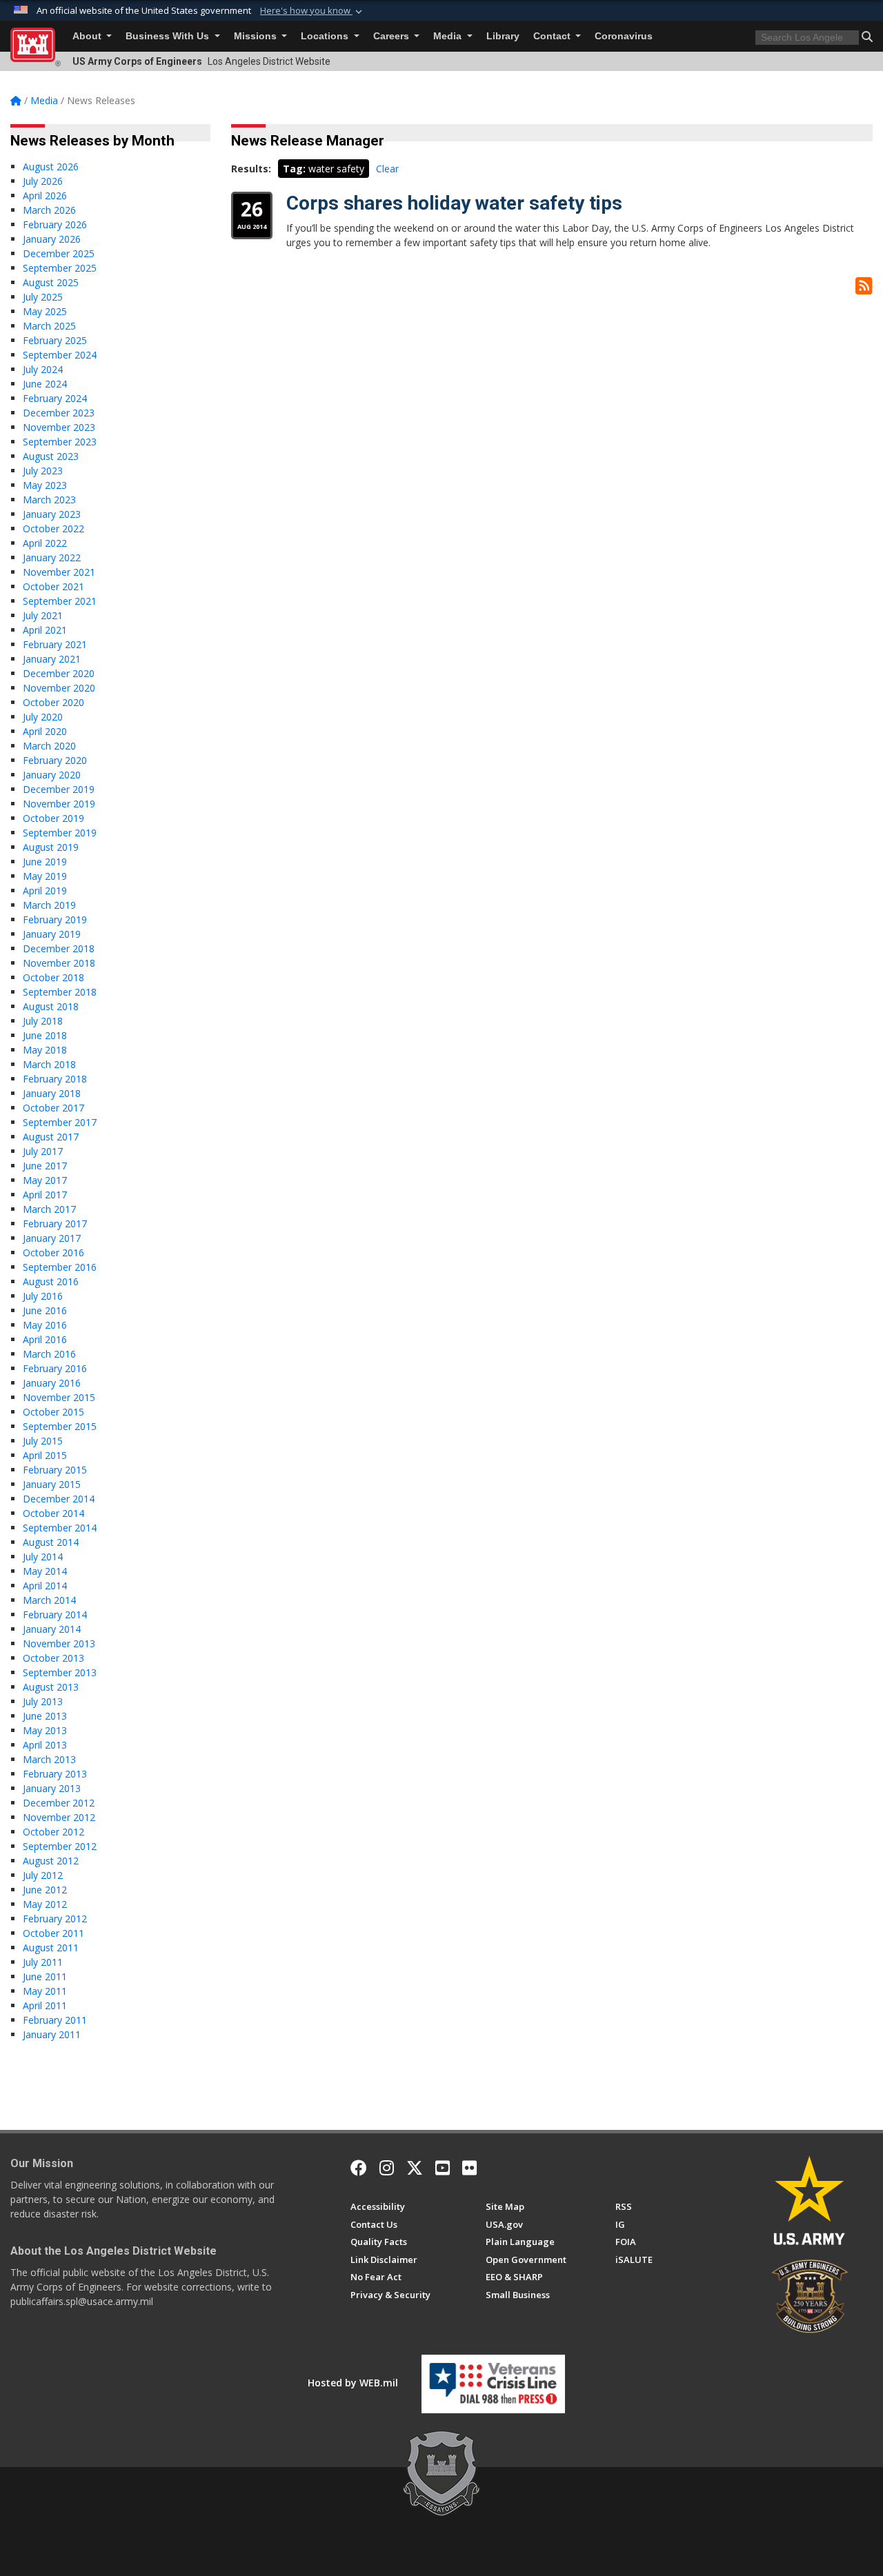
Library (503, 36)
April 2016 (45, 1339)
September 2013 (60, 1672)
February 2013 (55, 1774)
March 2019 (49, 905)
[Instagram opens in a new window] (387, 2168)
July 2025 (43, 297)
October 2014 (53, 1513)
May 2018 (45, 1050)
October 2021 (53, 586)
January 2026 (52, 239)
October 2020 (53, 702)
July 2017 (43, 1151)
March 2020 (49, 746)
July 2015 (43, 1441)
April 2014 (45, 1586)
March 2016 (49, 1354)
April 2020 (45, 731)
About (88, 36)
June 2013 (45, 1716)
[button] (312, 11)
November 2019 (59, 804)
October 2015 (53, 1412)
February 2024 (55, 398)
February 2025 (55, 340)
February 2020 (55, 760)
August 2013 (51, 1687)
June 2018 (45, 1035)
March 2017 (49, 1209)
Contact (553, 36)
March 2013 (49, 1759)
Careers (393, 36)
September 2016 (60, 1267)
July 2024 (43, 369)
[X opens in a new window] (415, 2168)
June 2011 (45, 1976)
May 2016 (45, 1325)
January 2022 (52, 557)
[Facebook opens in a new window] (359, 2168)
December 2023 (59, 413)
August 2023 (51, 456)
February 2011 (55, 2020)
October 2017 (53, 1108)
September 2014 (60, 1528)
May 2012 (45, 1904)
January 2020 (52, 775)
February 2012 (55, 1919)
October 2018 (53, 977)
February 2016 (55, 1368)
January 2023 (52, 514)
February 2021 (55, 644)
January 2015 (52, 1484)
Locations (326, 36)
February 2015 (55, 1470)
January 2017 (52, 1238)
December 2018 (59, 948)
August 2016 (51, 1281)
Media (449, 36)
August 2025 (51, 282)
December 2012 (59, 1803)
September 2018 (60, 992)
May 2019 (45, 876)
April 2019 (45, 890)
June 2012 (45, 1890)
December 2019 (59, 789)
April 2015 (45, 1455)
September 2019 (60, 833)
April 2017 (45, 1195)
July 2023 (43, 471)
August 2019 (51, 847)
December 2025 (59, 253)
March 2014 (49, 1600)
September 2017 (60, 1122)
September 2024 (60, 355)
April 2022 (45, 543)
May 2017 (45, 1180)
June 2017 (45, 1166)
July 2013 (43, 1701)
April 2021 (45, 630)
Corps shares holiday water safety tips (454, 203)
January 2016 (52, 1383)
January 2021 (52, 659)
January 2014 (52, 1629)
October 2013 (53, 1658)
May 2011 (45, 1991)
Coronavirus (624, 36)
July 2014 (43, 1557)
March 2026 (49, 210)
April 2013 (45, 1745)
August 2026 (51, 167)
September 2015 (60, 1426)
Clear (387, 169)
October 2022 (53, 529)
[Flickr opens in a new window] (469, 2168)
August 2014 (51, 1542)
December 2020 (59, 673)
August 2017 (51, 1137)
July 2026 (43, 181)
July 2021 (43, 615)
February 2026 (55, 224)
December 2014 (59, 1499)
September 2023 (60, 442)
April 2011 (45, 2005)
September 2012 (60, 1846)
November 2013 (59, 1643)
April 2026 (45, 195)
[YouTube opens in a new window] (443, 2168)
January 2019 (52, 934)
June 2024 (45, 384)
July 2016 (43, 1296)
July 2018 (43, 1021)
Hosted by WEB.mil (353, 2383)
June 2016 (45, 1310)
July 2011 (43, 1962)
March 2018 (49, 1064)
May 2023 (45, 485)
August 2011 (51, 1948)
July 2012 (43, 1875)
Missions (257, 36)
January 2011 (52, 2034)
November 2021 (59, 572)
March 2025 (49, 326)
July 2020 (43, 717)
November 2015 (59, 1397)
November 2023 (59, 427)
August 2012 (51, 1861)
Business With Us (169, 36)
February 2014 (55, 1614)
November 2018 (59, 963)
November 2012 (59, 1817)
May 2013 (45, 1730)
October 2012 (53, 1832)
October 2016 (53, 1252)
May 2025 (45, 311)
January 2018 (52, 1093)
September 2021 (60, 601)
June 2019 (45, 862)
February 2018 (55, 1079)
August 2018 (51, 1006)
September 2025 (60, 268)
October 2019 (53, 818)
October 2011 (53, 1933)
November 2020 (59, 688)
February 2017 (55, 1224)
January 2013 (52, 1788)
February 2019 (55, 919)
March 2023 (49, 500)
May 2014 (45, 1571)
